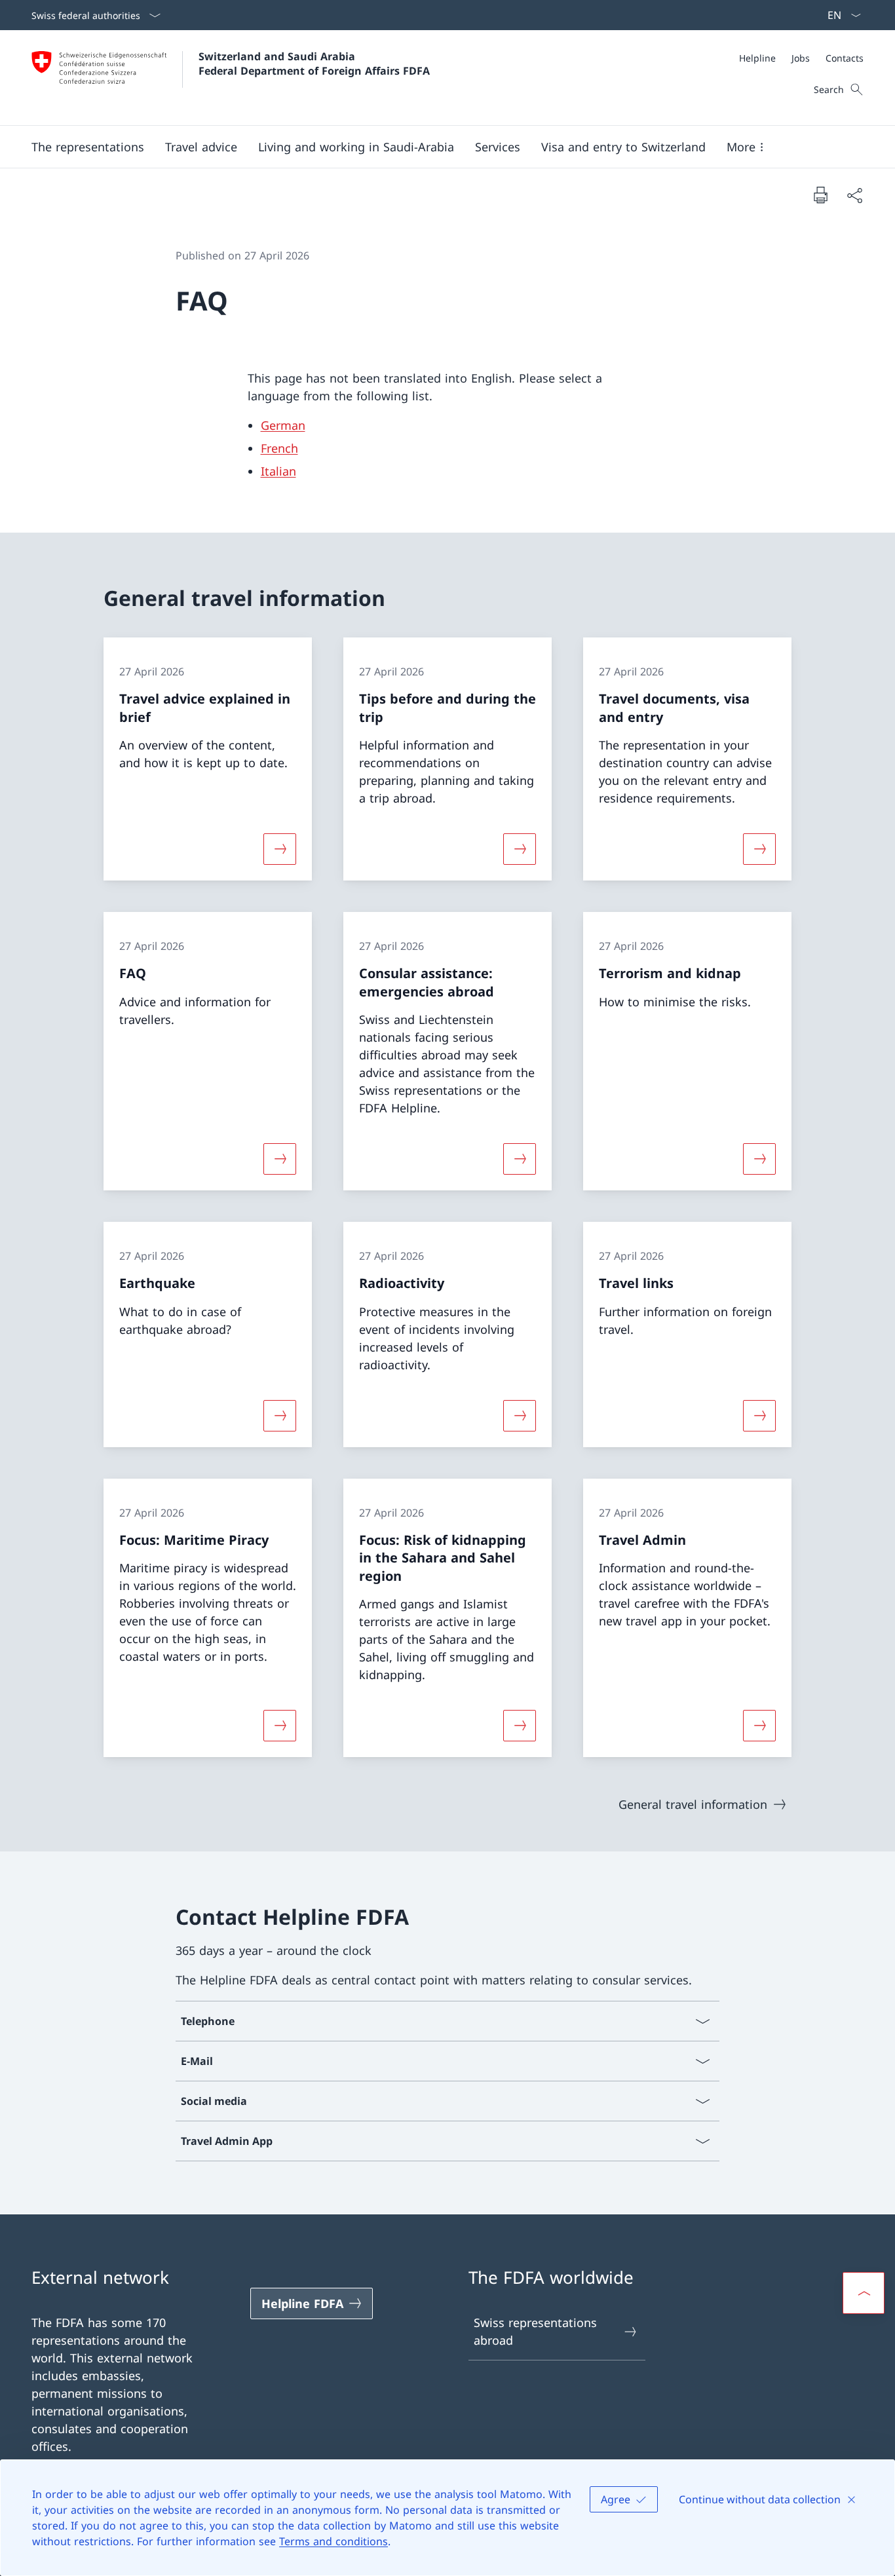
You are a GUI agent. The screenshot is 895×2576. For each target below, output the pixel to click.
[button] (88, 147)
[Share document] (854, 195)
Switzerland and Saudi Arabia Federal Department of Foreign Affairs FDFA (314, 64)
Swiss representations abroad (535, 2331)
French (279, 448)
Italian (278, 471)
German (283, 425)
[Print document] (820, 195)
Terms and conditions (333, 2541)
